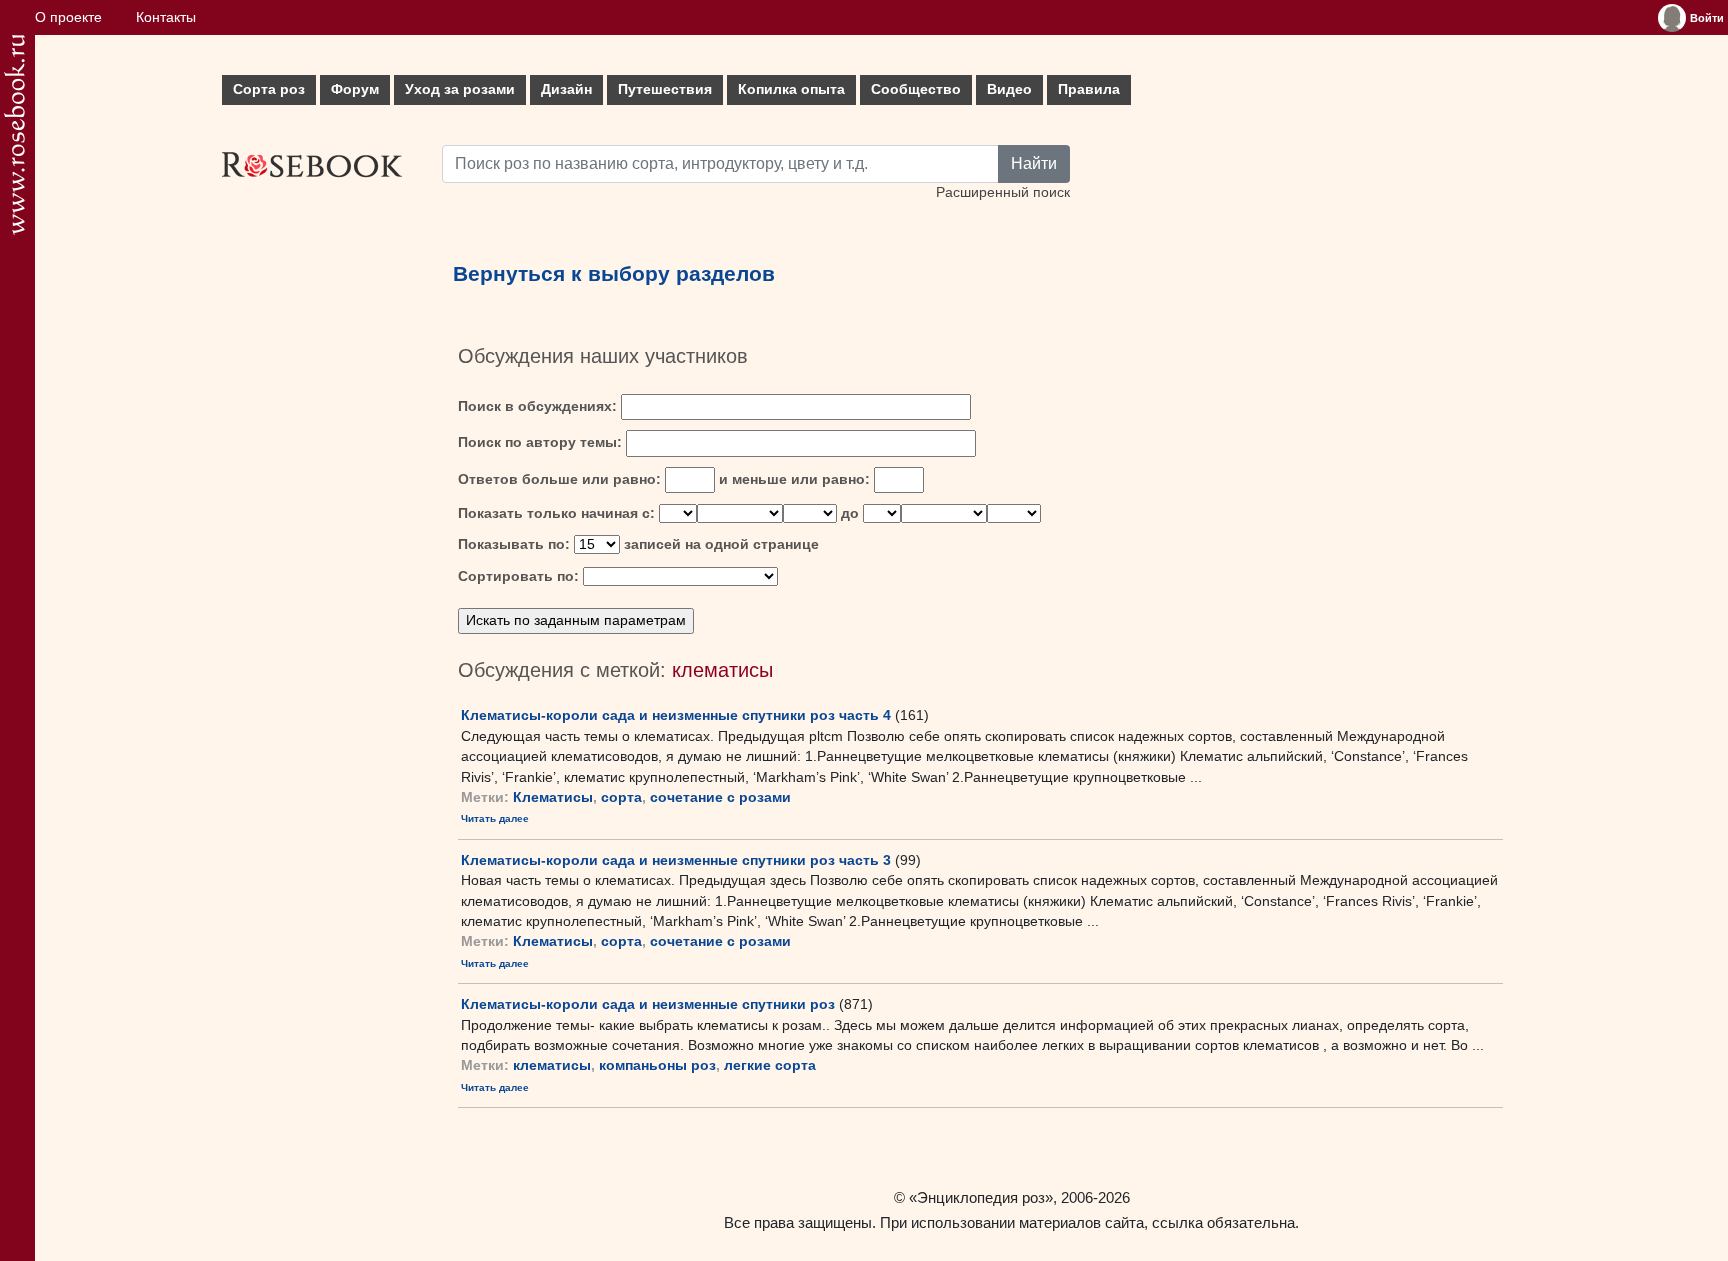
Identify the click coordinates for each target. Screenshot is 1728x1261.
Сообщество (916, 89)
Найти (1034, 163)
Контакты (166, 17)
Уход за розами (460, 89)
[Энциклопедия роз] (14, 134)
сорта (621, 797)
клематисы (552, 1065)
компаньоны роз (657, 1065)
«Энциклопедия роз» (981, 1197)
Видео (1009, 89)
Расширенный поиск (1003, 192)
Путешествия (665, 89)
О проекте (68, 17)
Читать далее (495, 818)
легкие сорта (770, 1065)
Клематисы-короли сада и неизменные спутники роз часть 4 (676, 715)
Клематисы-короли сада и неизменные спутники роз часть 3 (676, 860)
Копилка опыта (791, 89)
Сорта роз (269, 89)
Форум (355, 89)
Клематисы (553, 797)
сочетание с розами (720, 797)
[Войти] (1672, 18)
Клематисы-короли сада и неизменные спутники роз (648, 1004)
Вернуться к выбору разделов (614, 274)
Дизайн (566, 89)
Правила (1089, 89)
